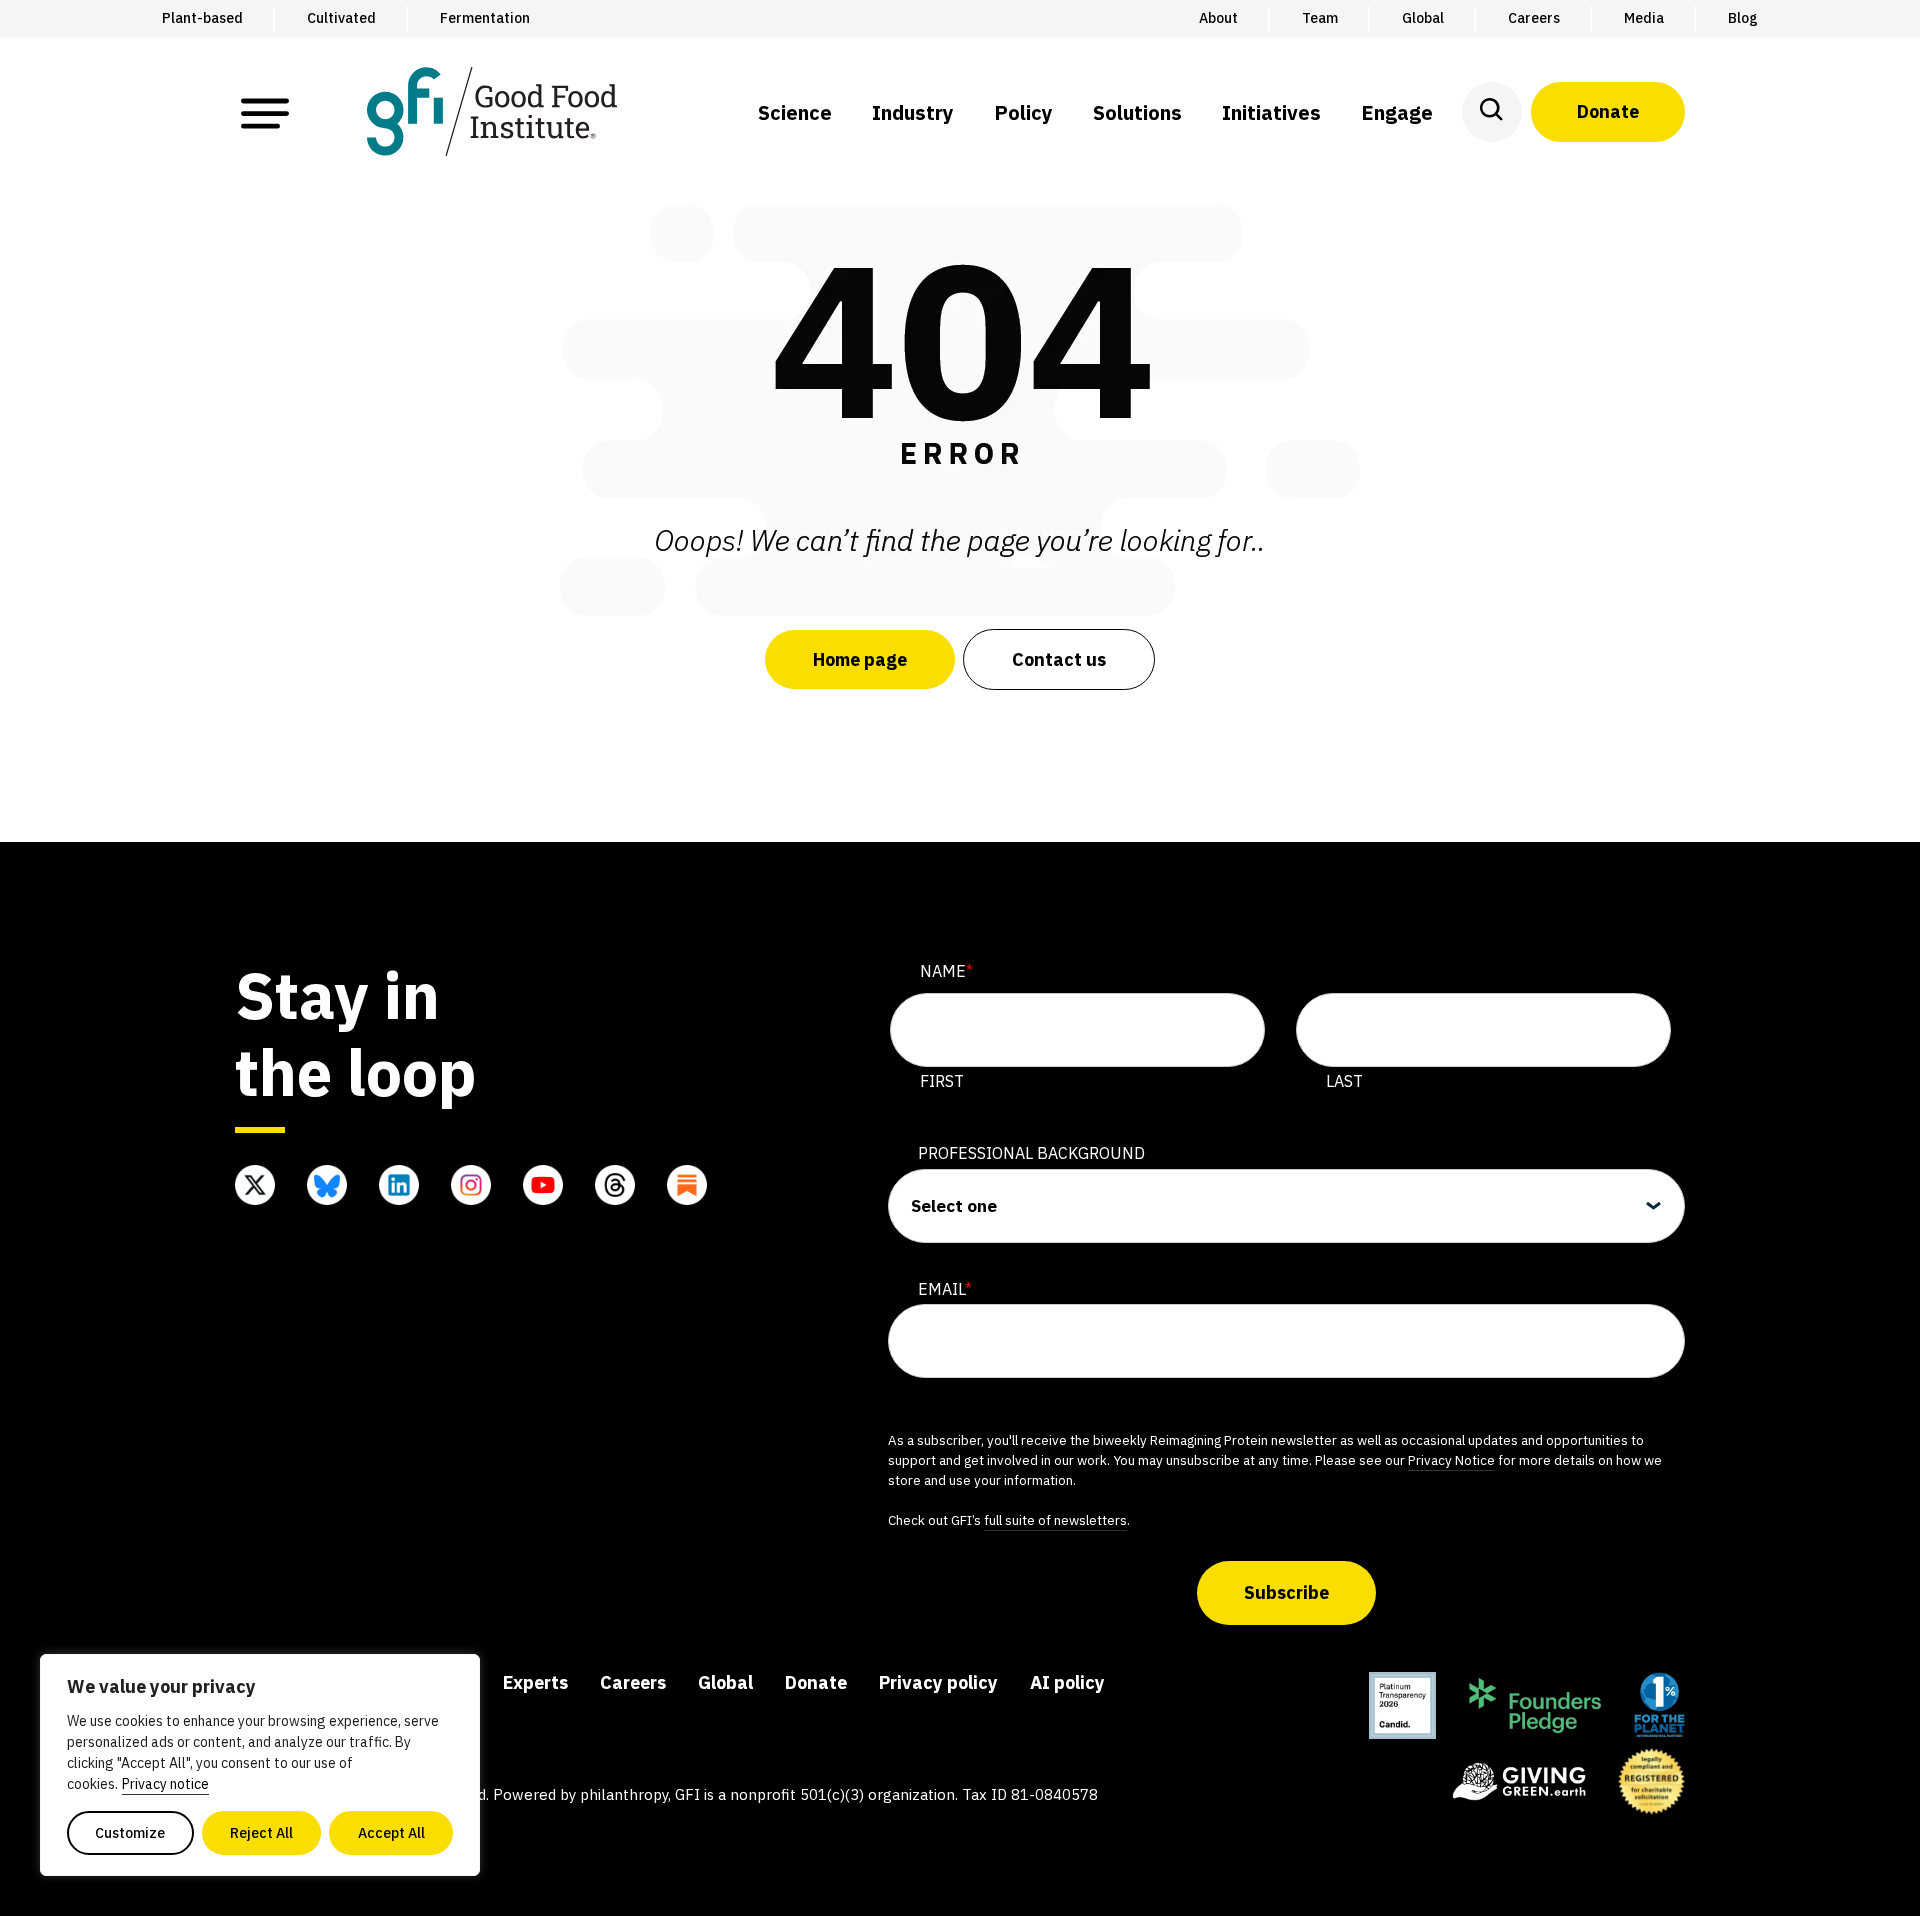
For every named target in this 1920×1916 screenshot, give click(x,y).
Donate (1608, 111)
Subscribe (1286, 1592)
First (942, 1081)
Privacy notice (165, 1784)
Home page (860, 659)
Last (1344, 1081)
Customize (130, 1833)
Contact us (1059, 659)
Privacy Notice (1451, 1460)
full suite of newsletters (1055, 1520)
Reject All (261, 1833)
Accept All (391, 1833)
